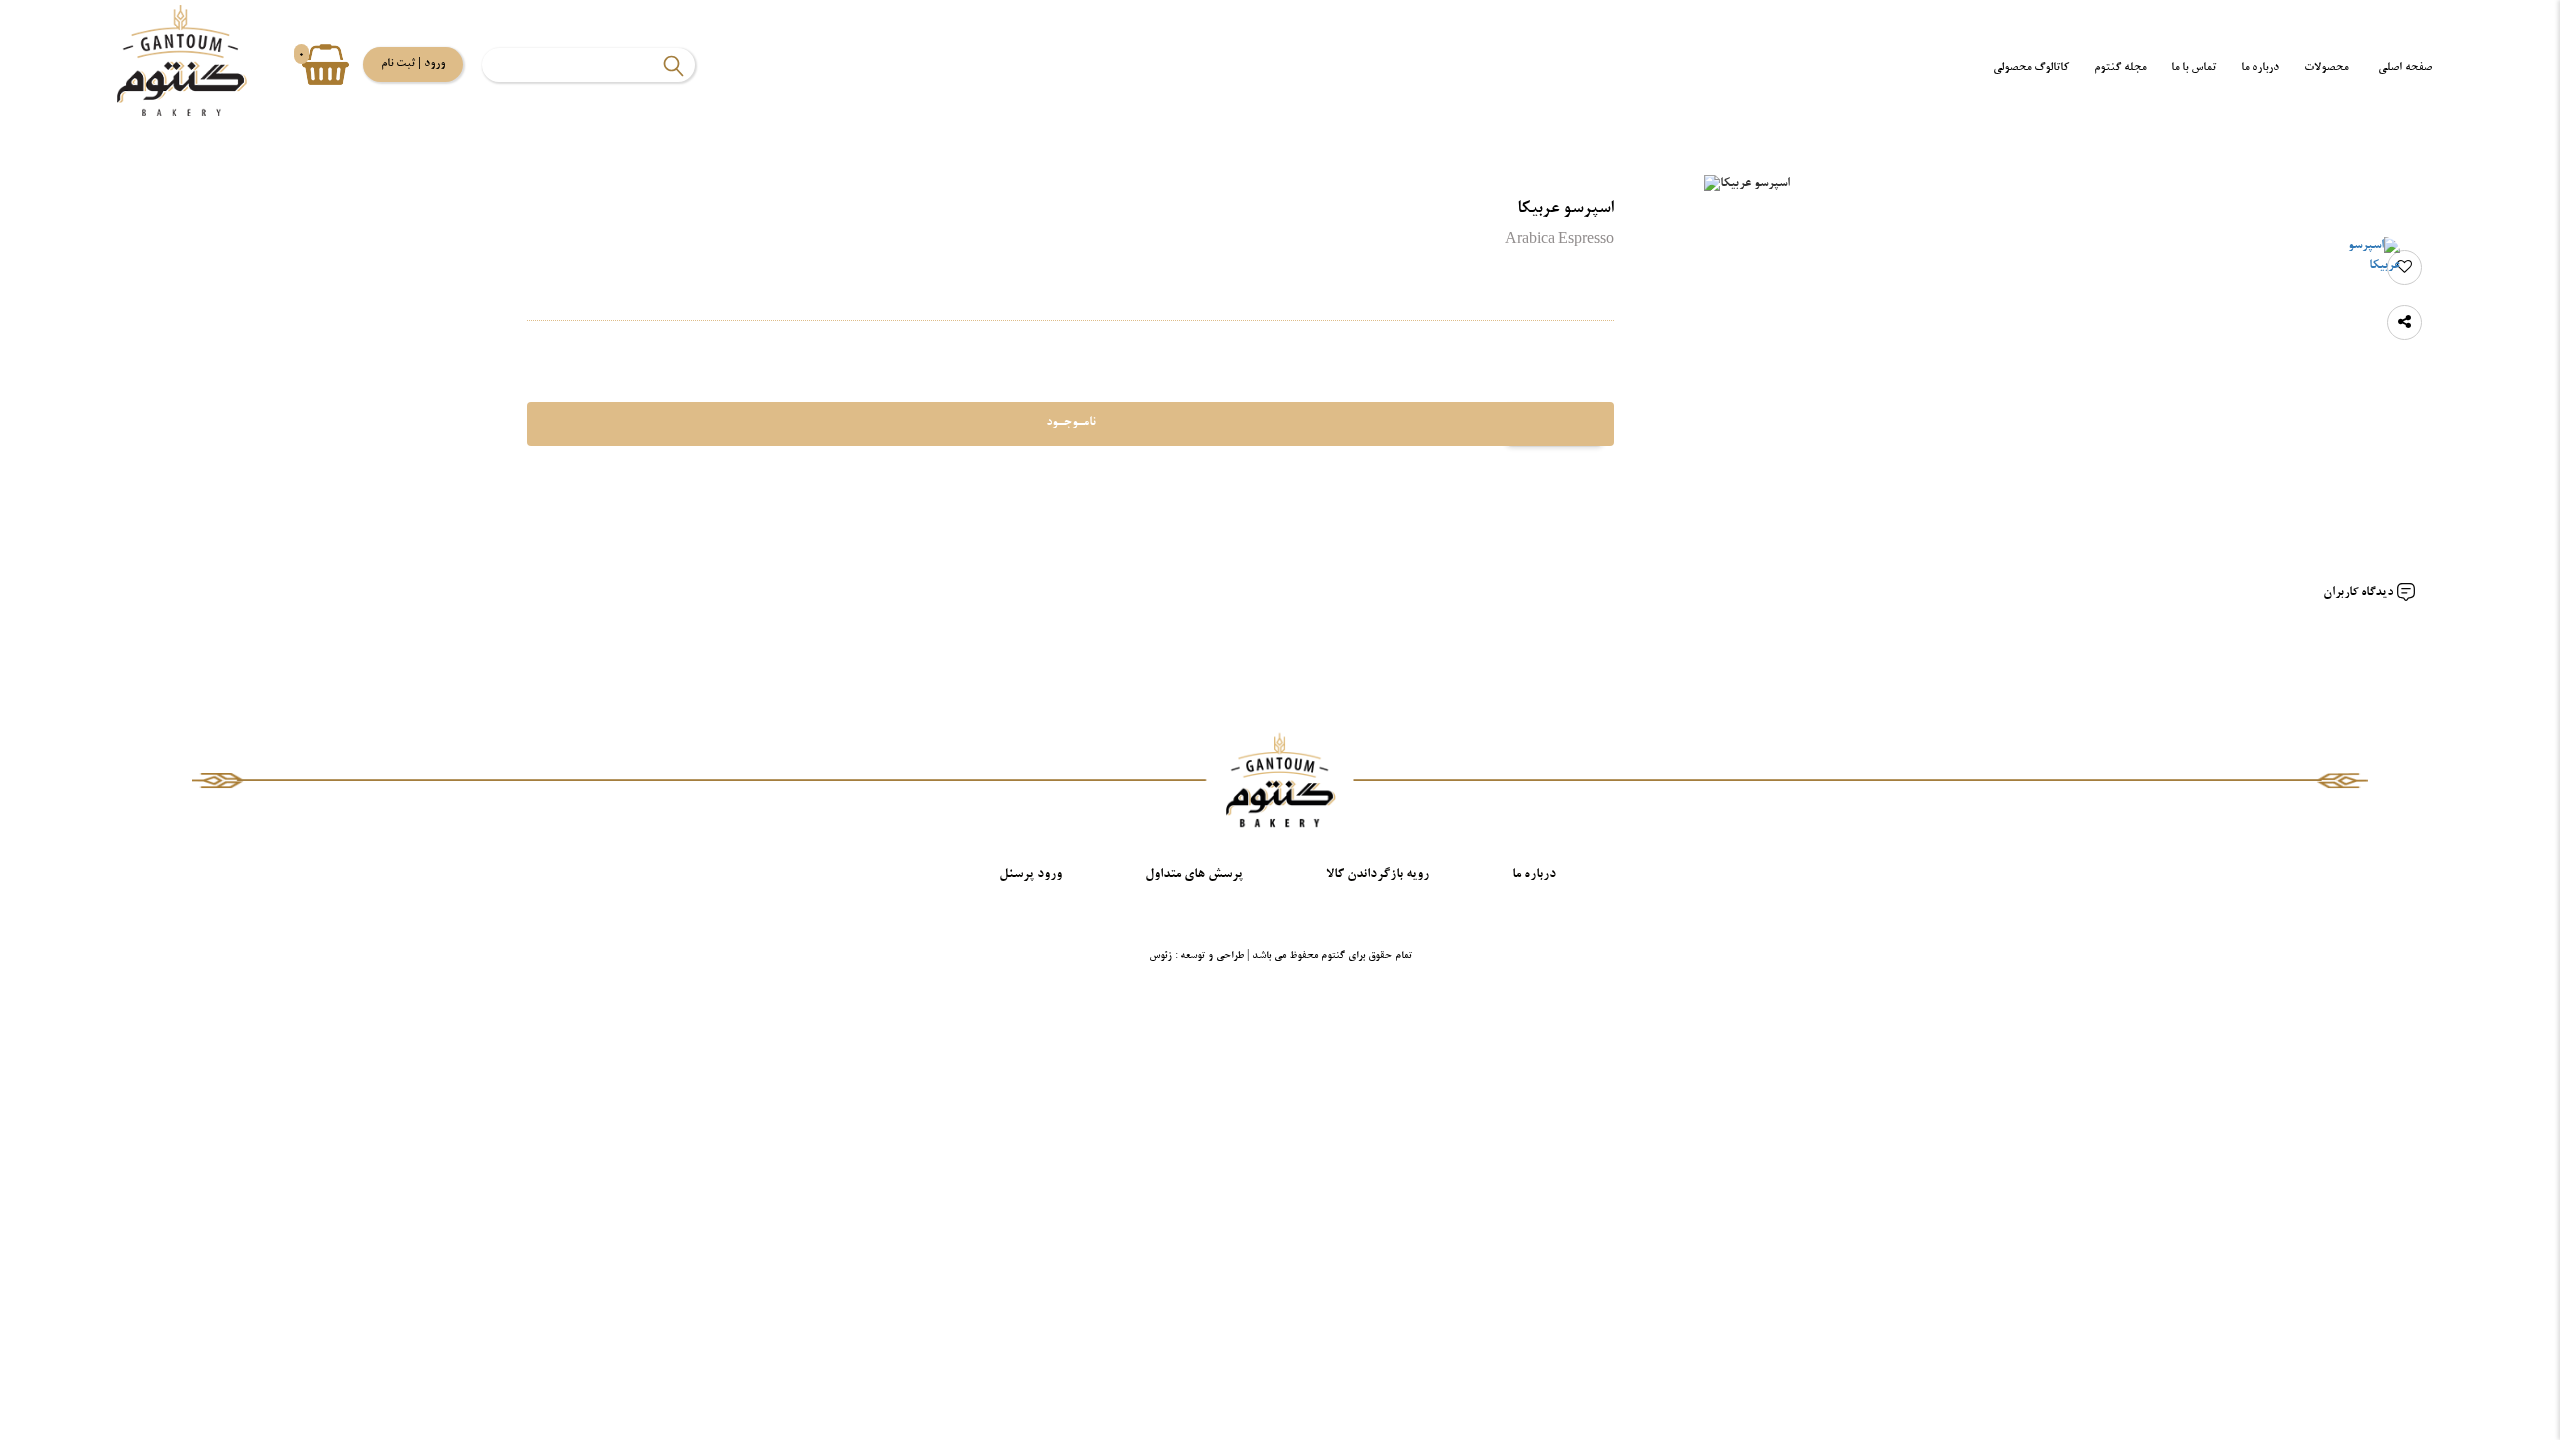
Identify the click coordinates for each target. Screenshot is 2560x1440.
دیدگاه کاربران (2359, 593)
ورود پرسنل (1030, 874)
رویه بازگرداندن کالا (1377, 874)
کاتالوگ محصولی (2031, 67)
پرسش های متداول (1194, 874)
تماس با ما (2193, 67)
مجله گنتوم (2120, 67)
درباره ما (2260, 67)
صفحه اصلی (2405, 67)
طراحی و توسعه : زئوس (1196, 956)
